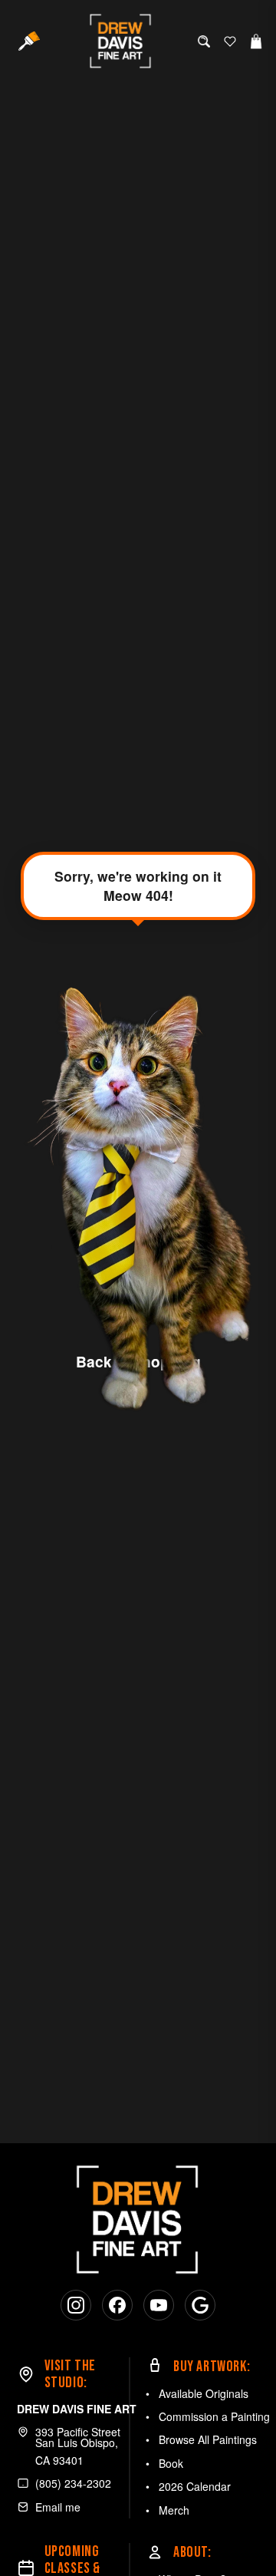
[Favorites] (230, 41)
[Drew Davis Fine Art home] (121, 41)
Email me (58, 2507)
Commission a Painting (214, 2416)
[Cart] (256, 41)
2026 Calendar (195, 2486)
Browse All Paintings (208, 2439)
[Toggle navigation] (29, 41)
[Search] (204, 41)
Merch (174, 2510)
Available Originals (204, 2393)
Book (171, 2463)
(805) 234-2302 (73, 2483)
